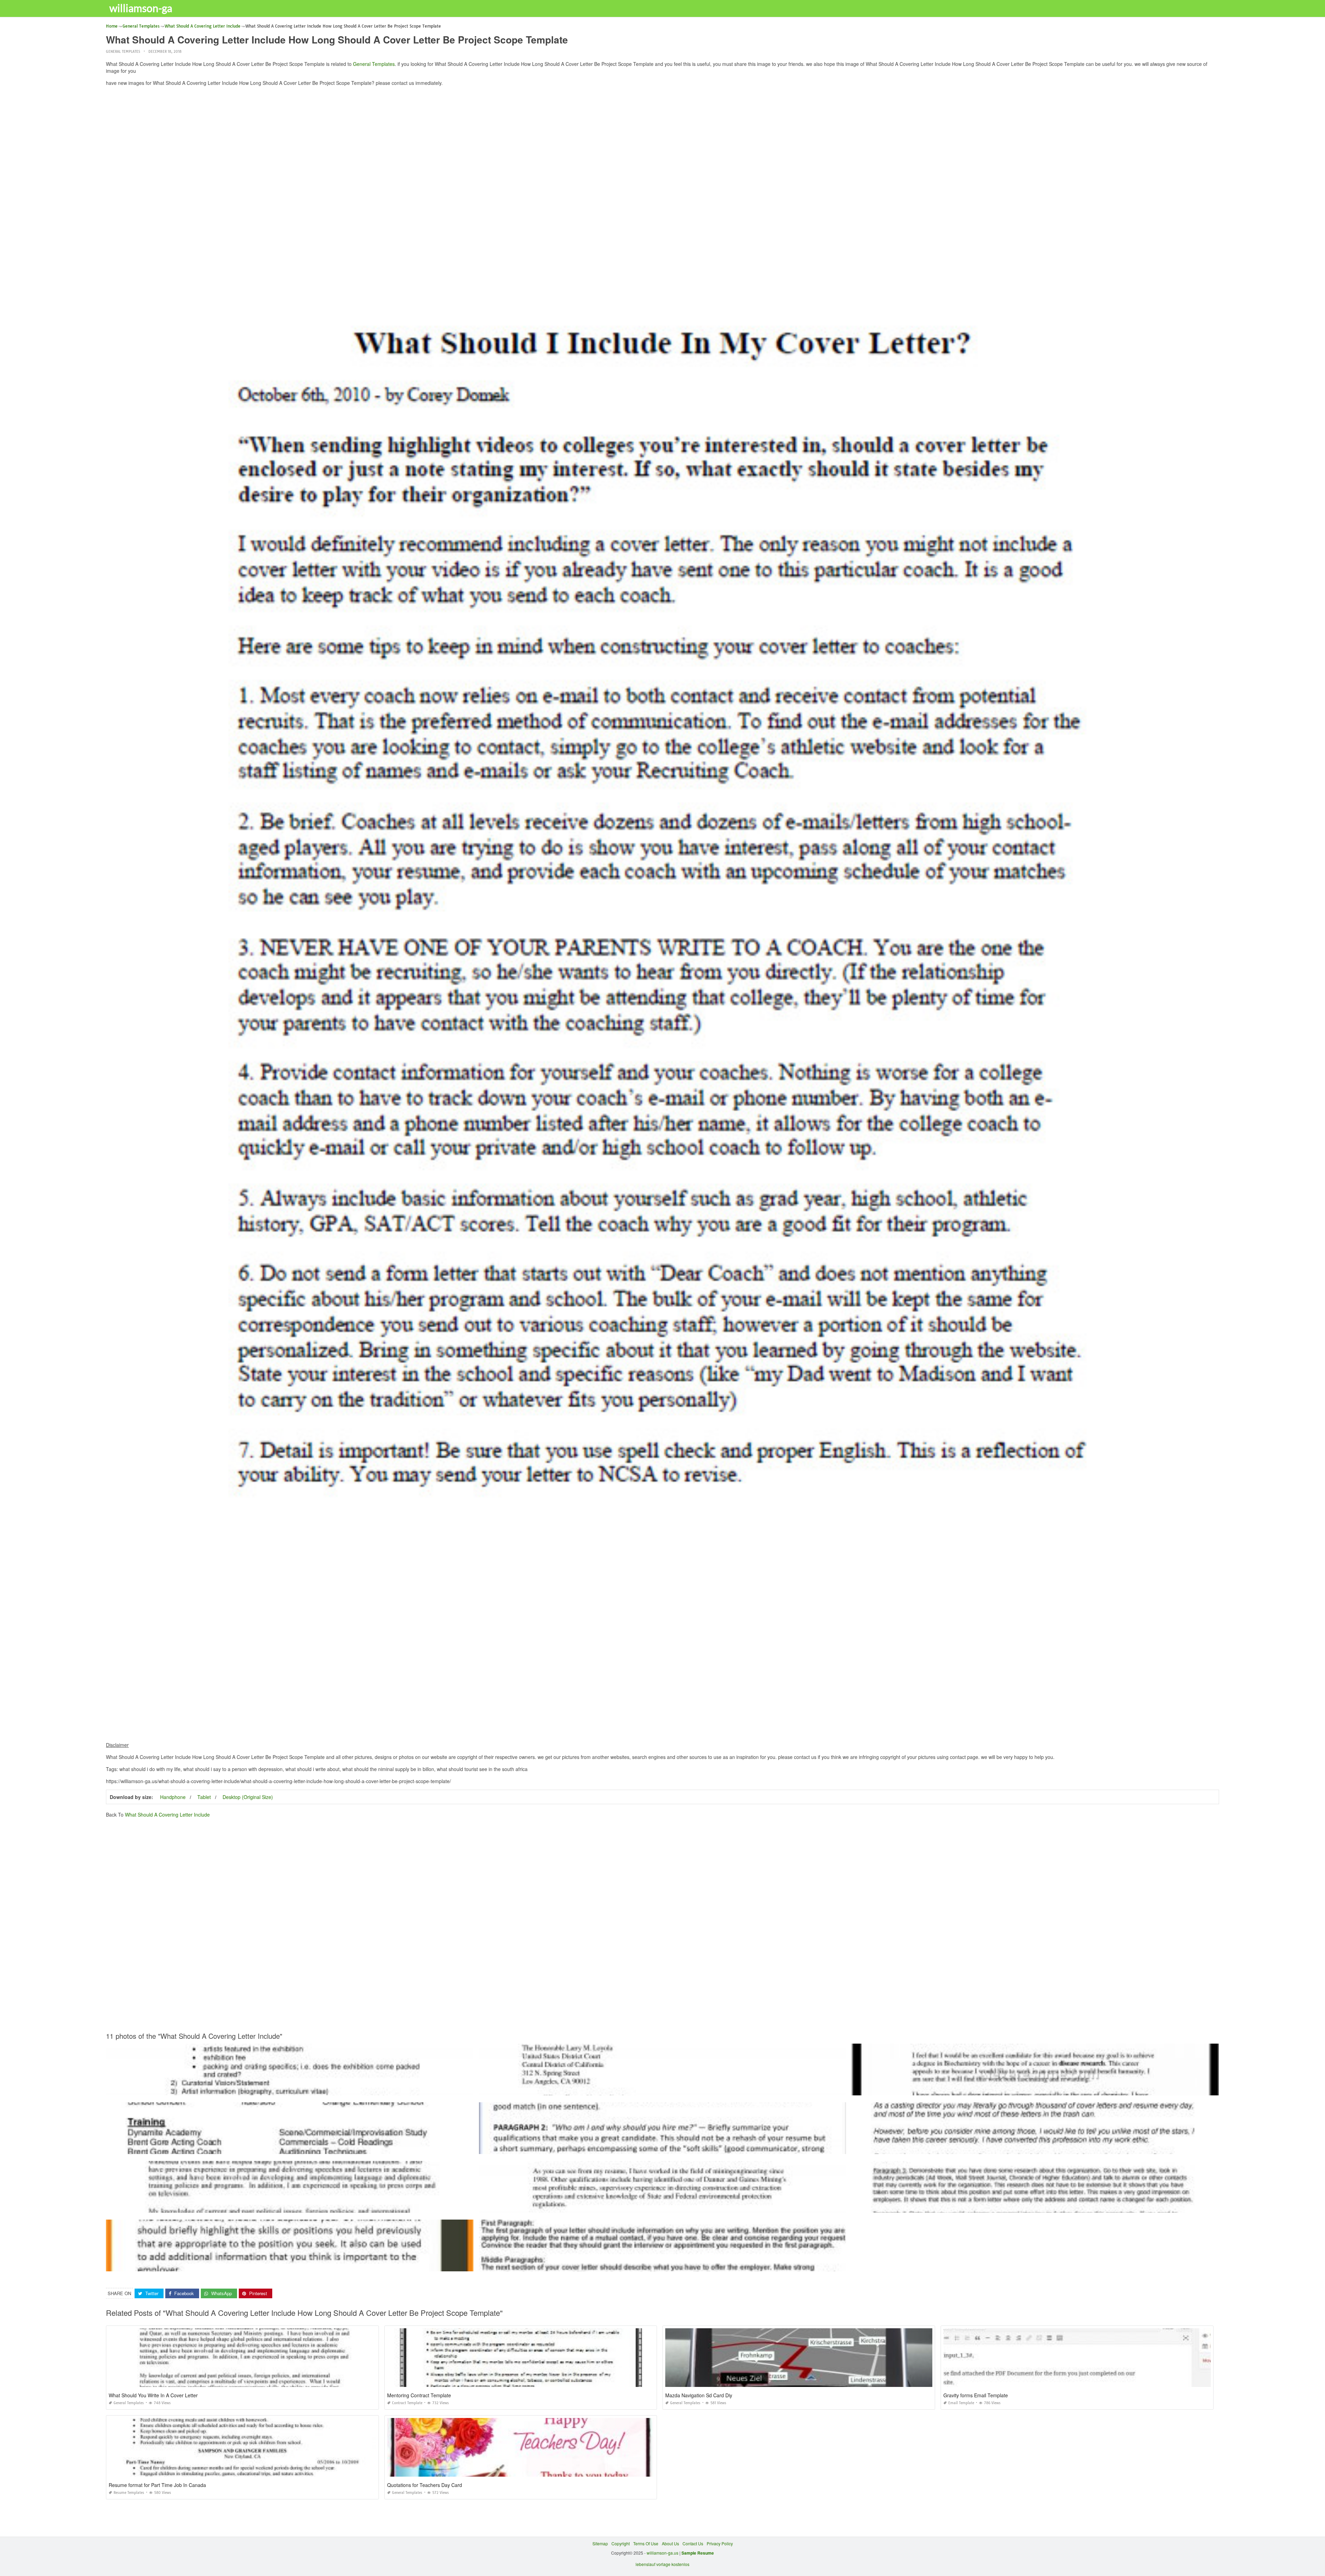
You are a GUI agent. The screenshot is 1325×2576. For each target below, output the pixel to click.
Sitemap (600, 2543)
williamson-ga (141, 8)
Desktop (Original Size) (248, 1797)
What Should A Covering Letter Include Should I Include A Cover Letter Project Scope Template (290, 2148)
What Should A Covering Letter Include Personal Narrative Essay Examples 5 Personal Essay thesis (1035, 2148)
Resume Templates (129, 2493)
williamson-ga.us (662, 2553)
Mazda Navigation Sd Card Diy (699, 2395)
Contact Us (693, 2543)
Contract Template (407, 2403)
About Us (670, 2543)
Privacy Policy (720, 2543)
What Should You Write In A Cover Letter (153, 2395)
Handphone (173, 1797)
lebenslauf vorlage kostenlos (662, 2564)
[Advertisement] (662, 140)
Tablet (204, 1797)
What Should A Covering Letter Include (167, 1815)
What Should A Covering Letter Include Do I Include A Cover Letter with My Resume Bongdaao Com (289, 2089)
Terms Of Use (646, 2543)
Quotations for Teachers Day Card (425, 2485)
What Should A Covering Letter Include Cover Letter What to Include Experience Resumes (1035, 2089)
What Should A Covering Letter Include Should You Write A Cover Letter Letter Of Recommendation (289, 2206)
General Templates (123, 52)
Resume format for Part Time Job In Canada (157, 2485)
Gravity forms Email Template (976, 2395)
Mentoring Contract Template (419, 2395)
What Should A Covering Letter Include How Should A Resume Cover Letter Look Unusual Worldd (1035, 2206)
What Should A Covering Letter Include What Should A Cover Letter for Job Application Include (662, 2089)
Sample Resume (698, 2553)
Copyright (621, 2543)
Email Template (961, 2403)
